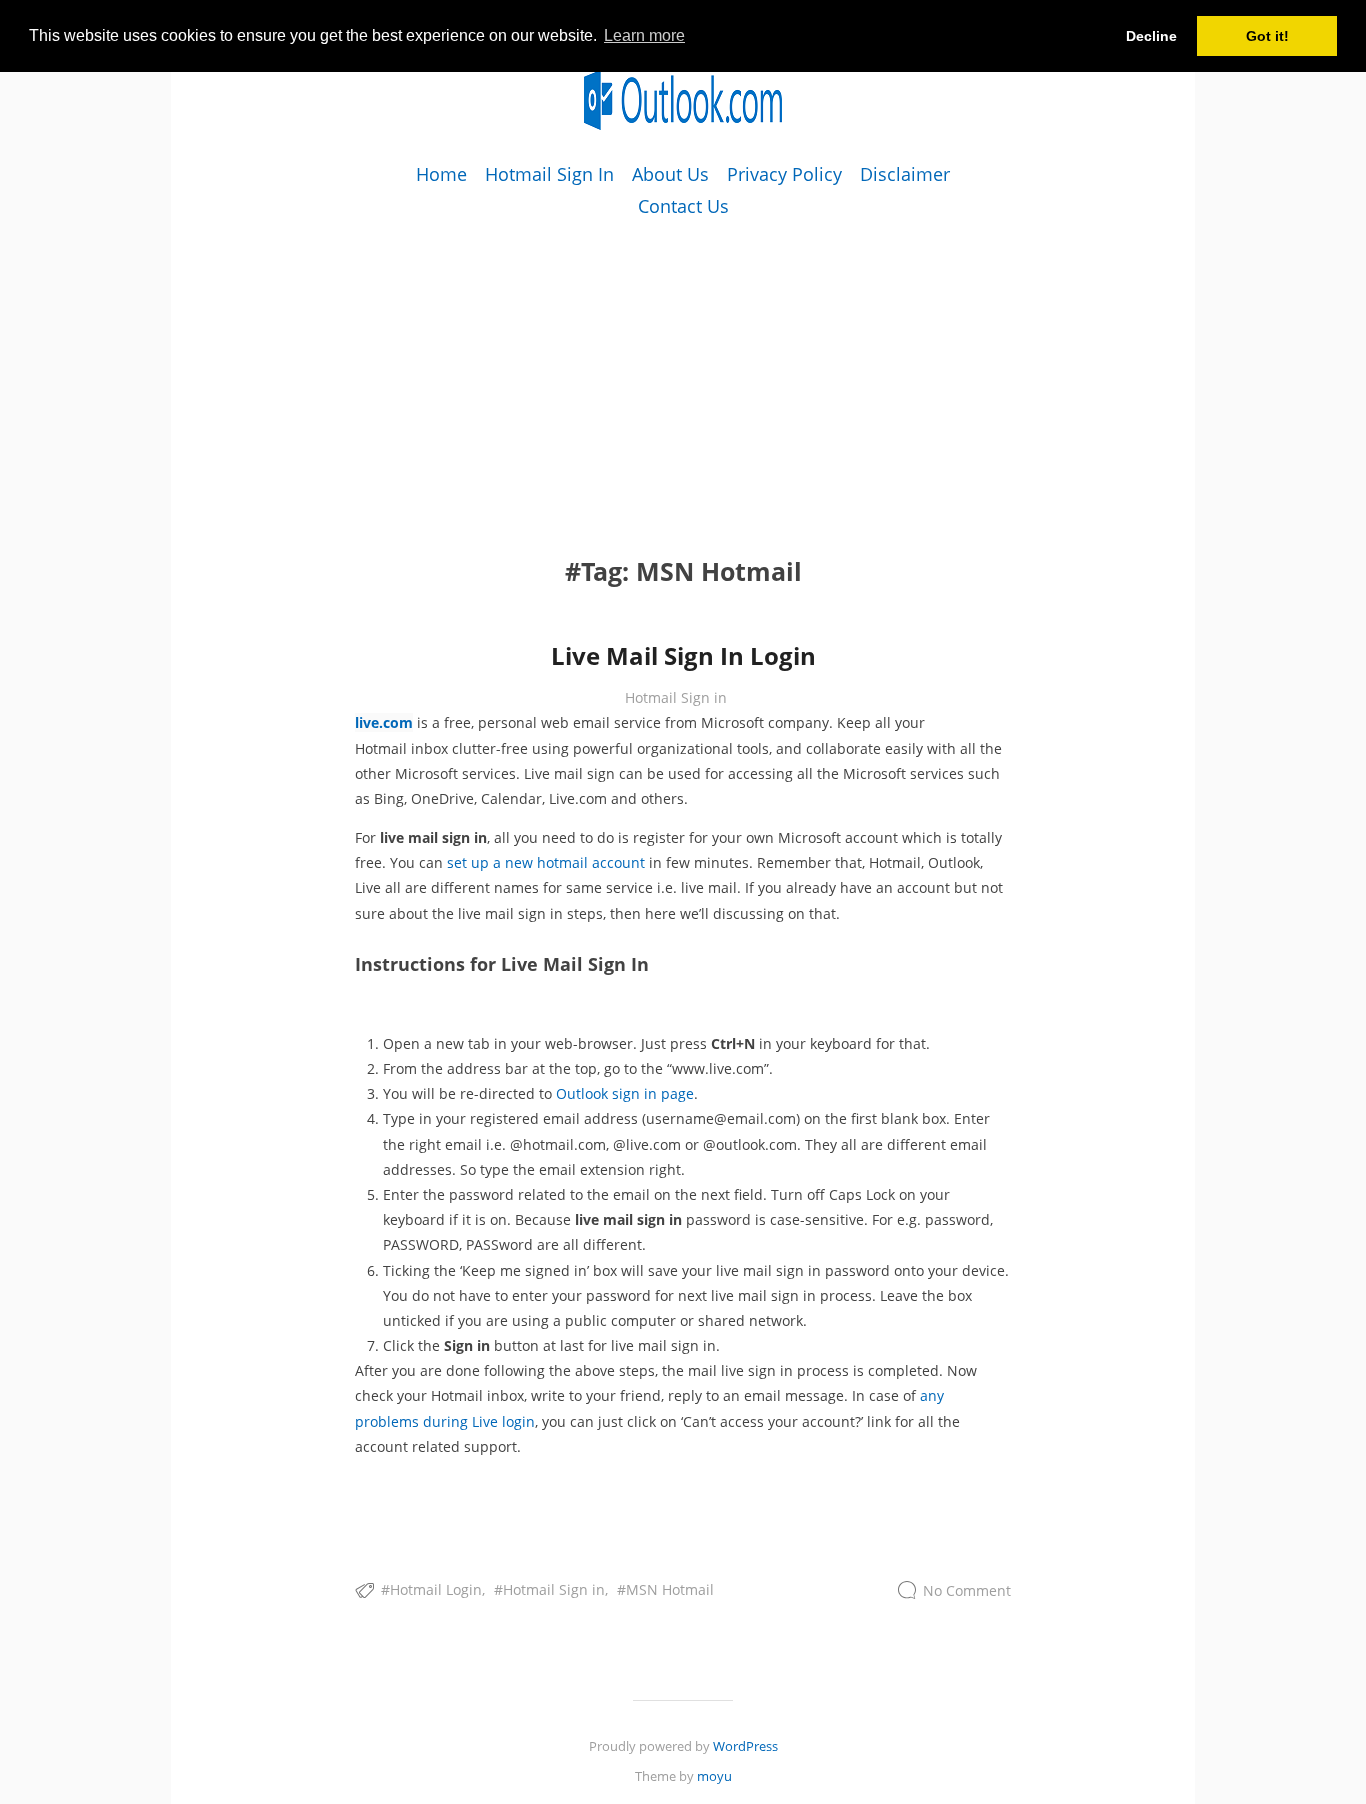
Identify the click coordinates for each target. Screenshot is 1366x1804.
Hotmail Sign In (549, 174)
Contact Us (683, 206)
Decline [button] (1151, 36)
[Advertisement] (683, 363)
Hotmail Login (436, 1589)
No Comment (967, 1590)
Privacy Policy (784, 174)
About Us (670, 174)
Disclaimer (905, 174)
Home (441, 174)
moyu (714, 1776)
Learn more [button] (644, 35)
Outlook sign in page (625, 1093)
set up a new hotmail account (546, 862)
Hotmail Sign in (676, 697)
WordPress (745, 1746)
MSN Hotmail (670, 1589)
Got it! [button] (1267, 36)
